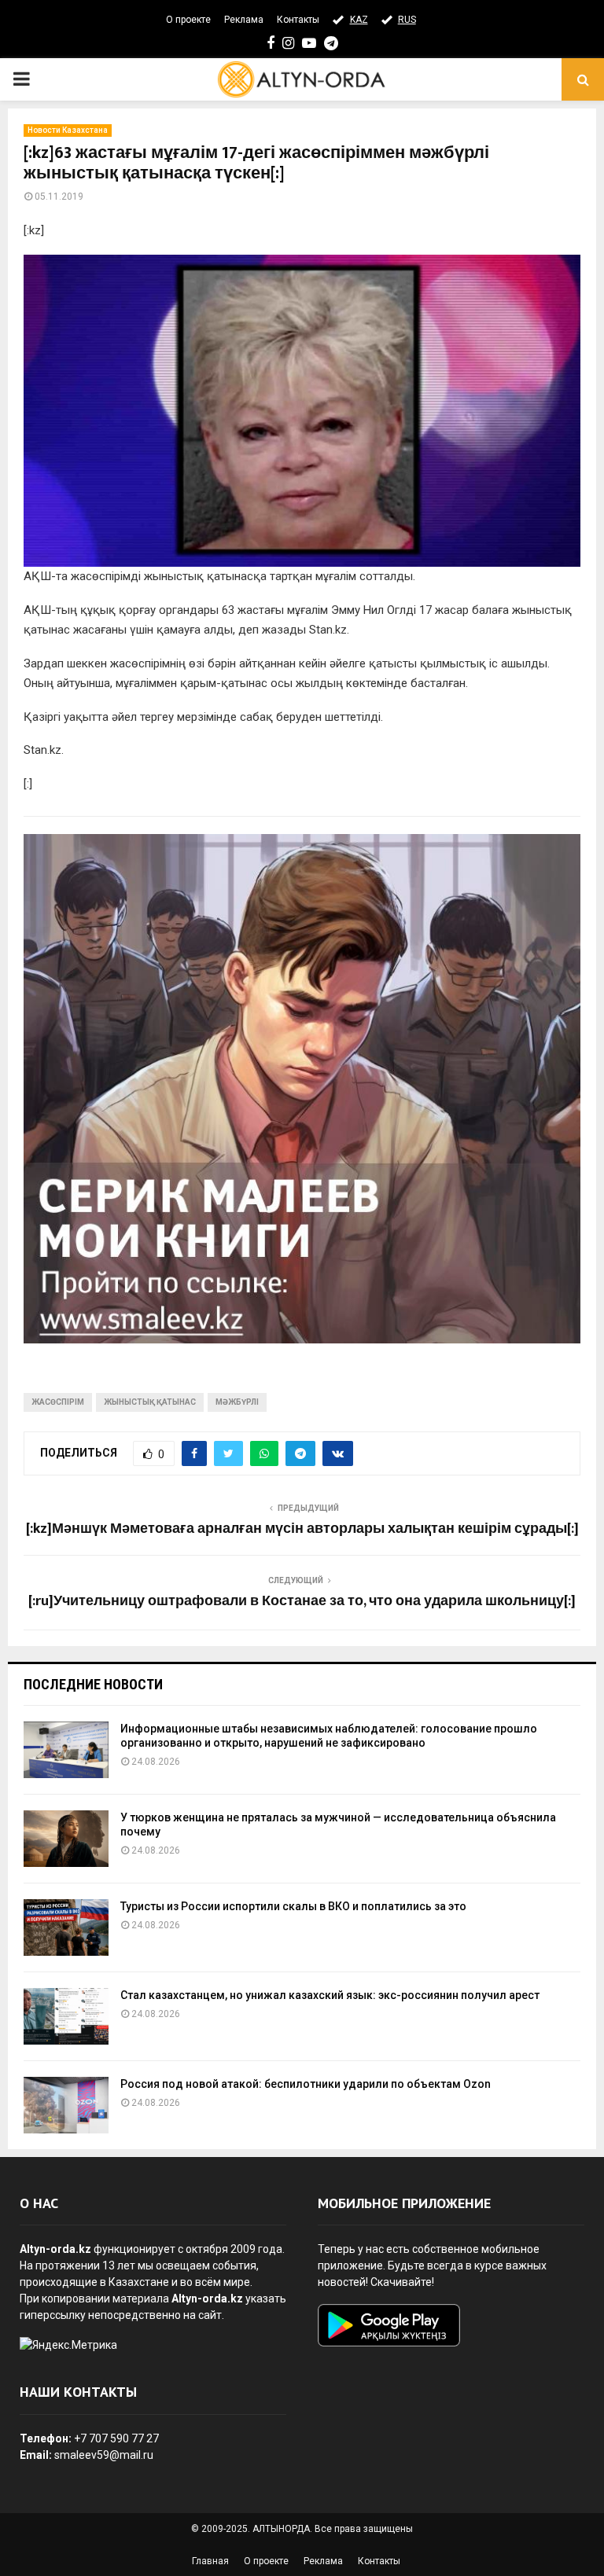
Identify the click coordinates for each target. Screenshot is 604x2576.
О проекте (188, 20)
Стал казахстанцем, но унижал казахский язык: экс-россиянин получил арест (330, 1995)
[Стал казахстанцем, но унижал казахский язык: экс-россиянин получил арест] (66, 2016)
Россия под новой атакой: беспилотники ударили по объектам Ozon (306, 2084)
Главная (210, 2561)
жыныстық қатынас (150, 1402)
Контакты (298, 20)
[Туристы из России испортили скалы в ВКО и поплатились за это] (66, 1927)
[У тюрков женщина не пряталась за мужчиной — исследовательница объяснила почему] (66, 1839)
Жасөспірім (58, 1402)
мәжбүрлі (237, 1402)
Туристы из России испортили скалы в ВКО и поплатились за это (293, 1906)
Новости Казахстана (68, 130)
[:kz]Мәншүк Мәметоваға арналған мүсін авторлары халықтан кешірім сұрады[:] (302, 1529)
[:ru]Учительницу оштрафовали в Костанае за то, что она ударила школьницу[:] (302, 1601)
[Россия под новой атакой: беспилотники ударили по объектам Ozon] (66, 2105)
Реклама (244, 20)
